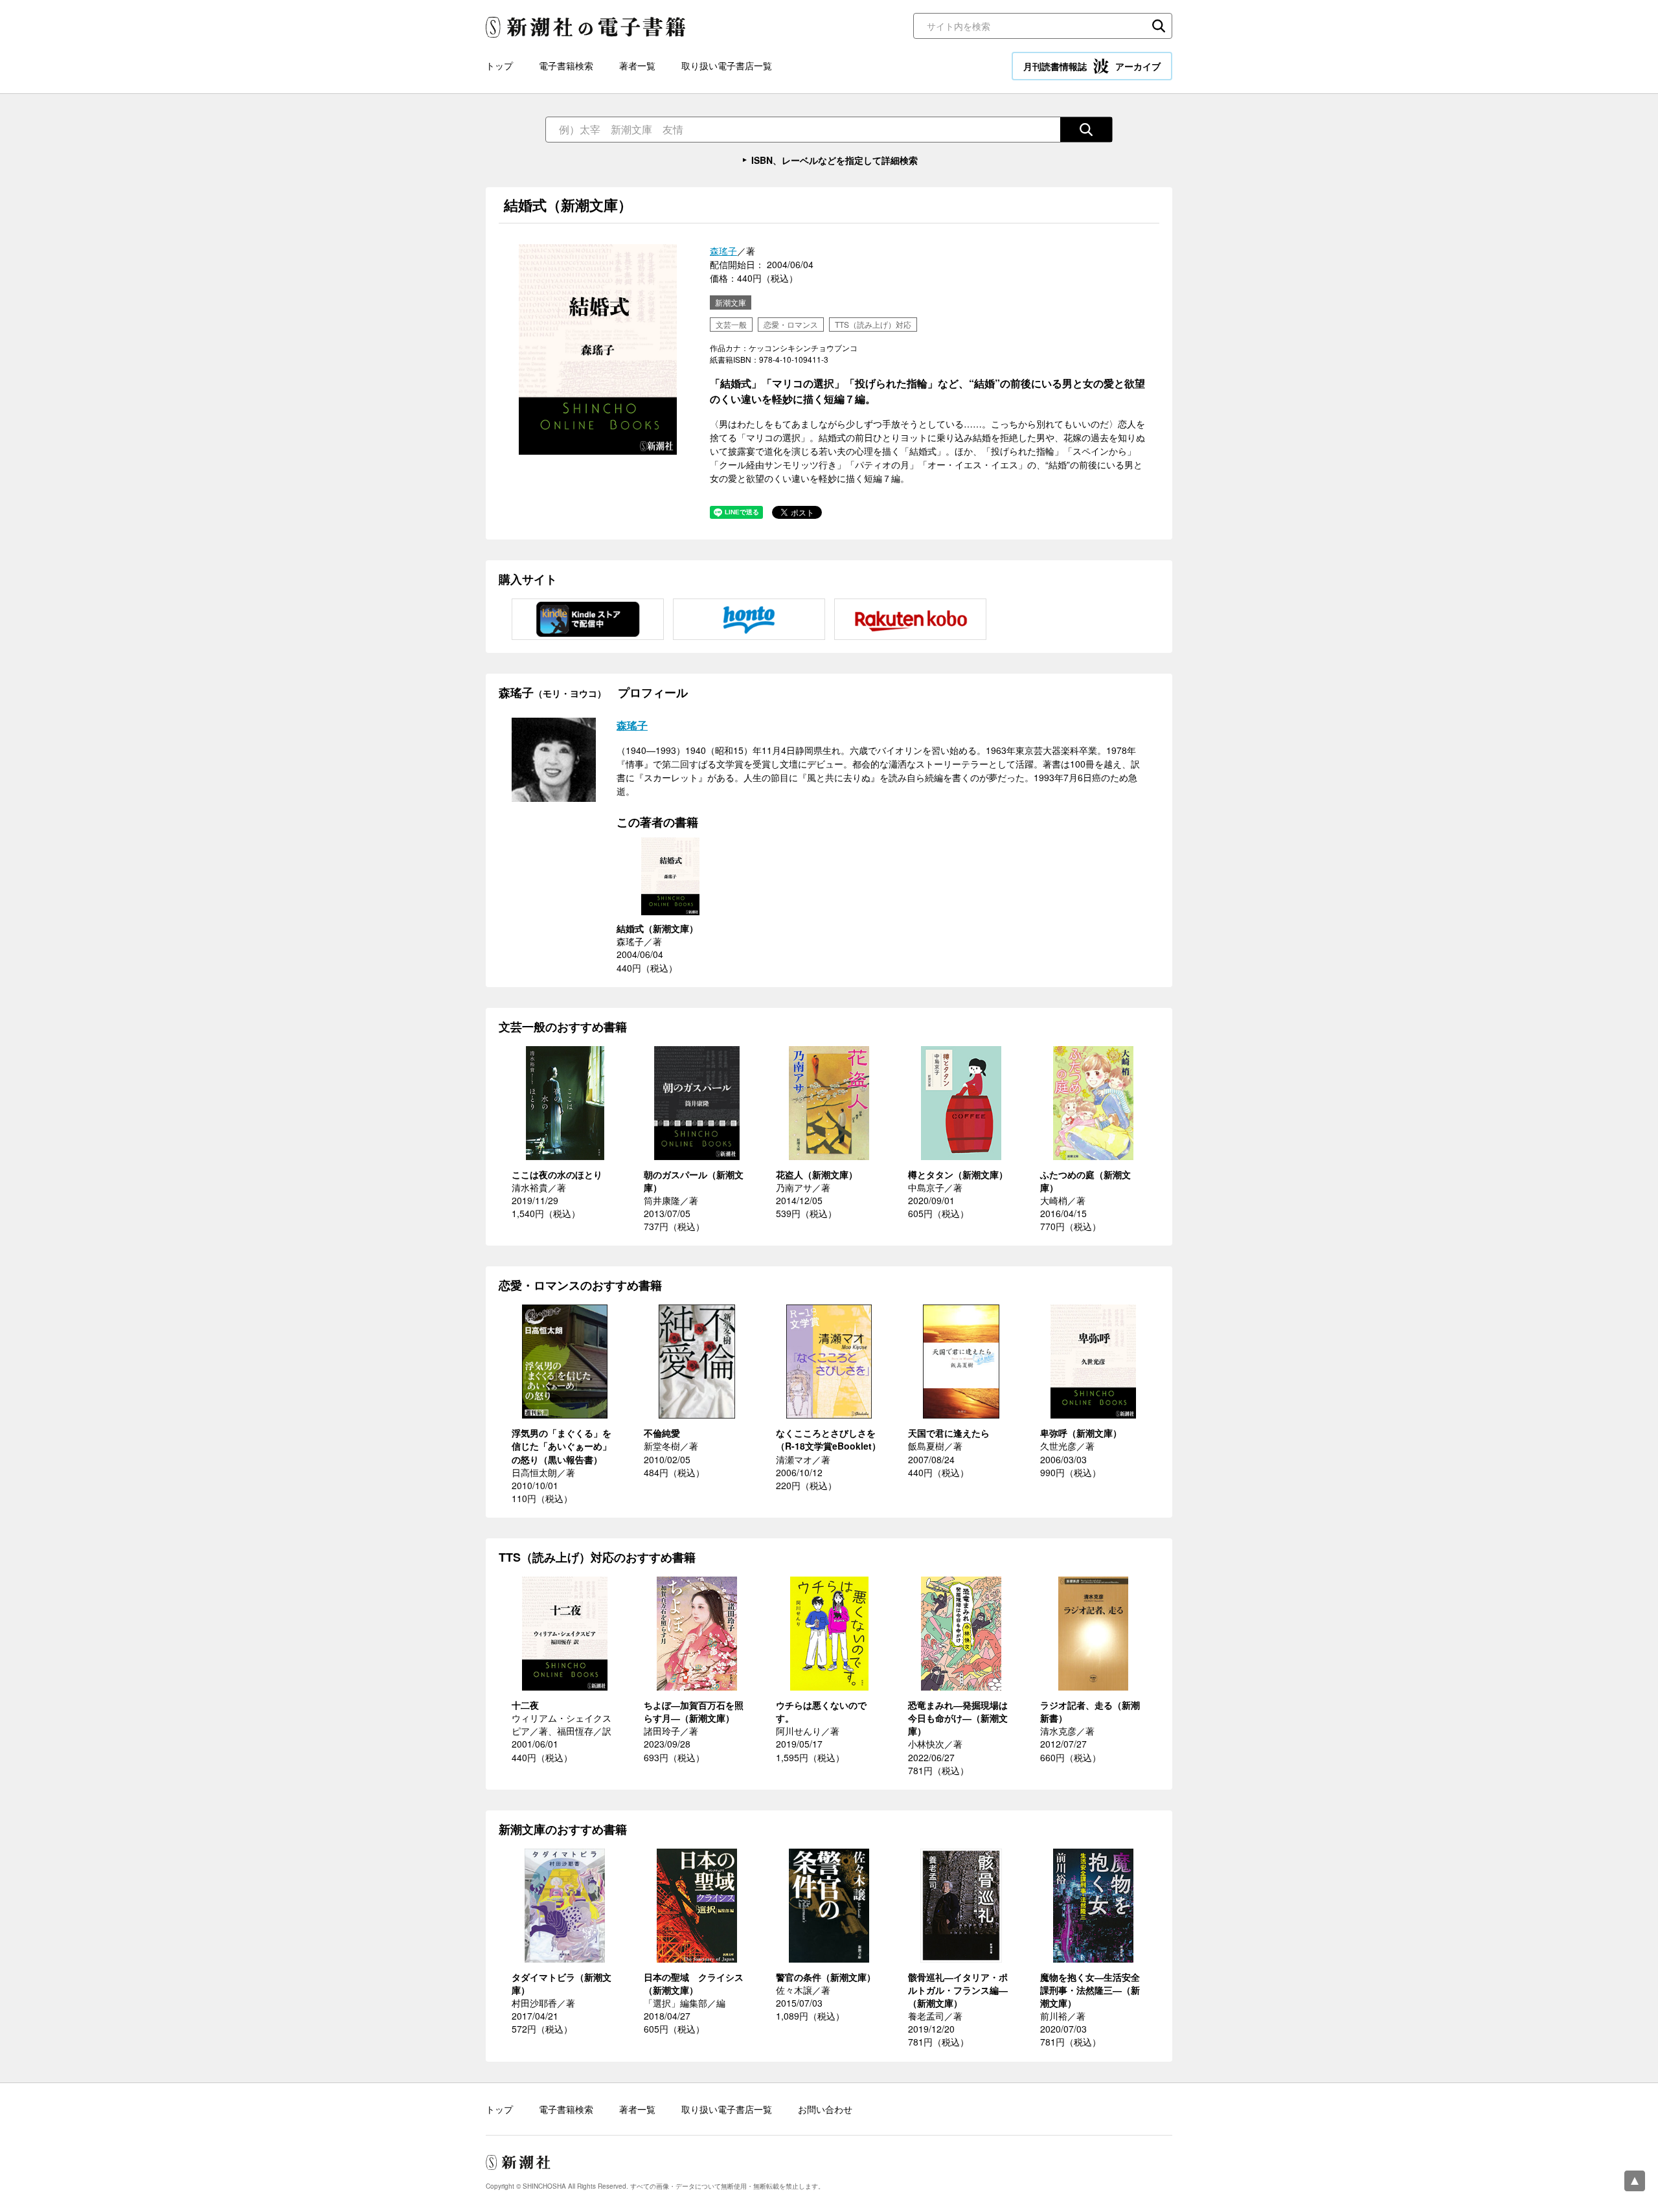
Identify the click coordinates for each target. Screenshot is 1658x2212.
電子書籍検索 (566, 65)
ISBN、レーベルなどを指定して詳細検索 (835, 160)
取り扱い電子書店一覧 (727, 65)
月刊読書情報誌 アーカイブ (1092, 66)
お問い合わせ (825, 2109)
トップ (499, 65)
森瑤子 (723, 251)
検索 (1159, 26)
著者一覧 (637, 65)
